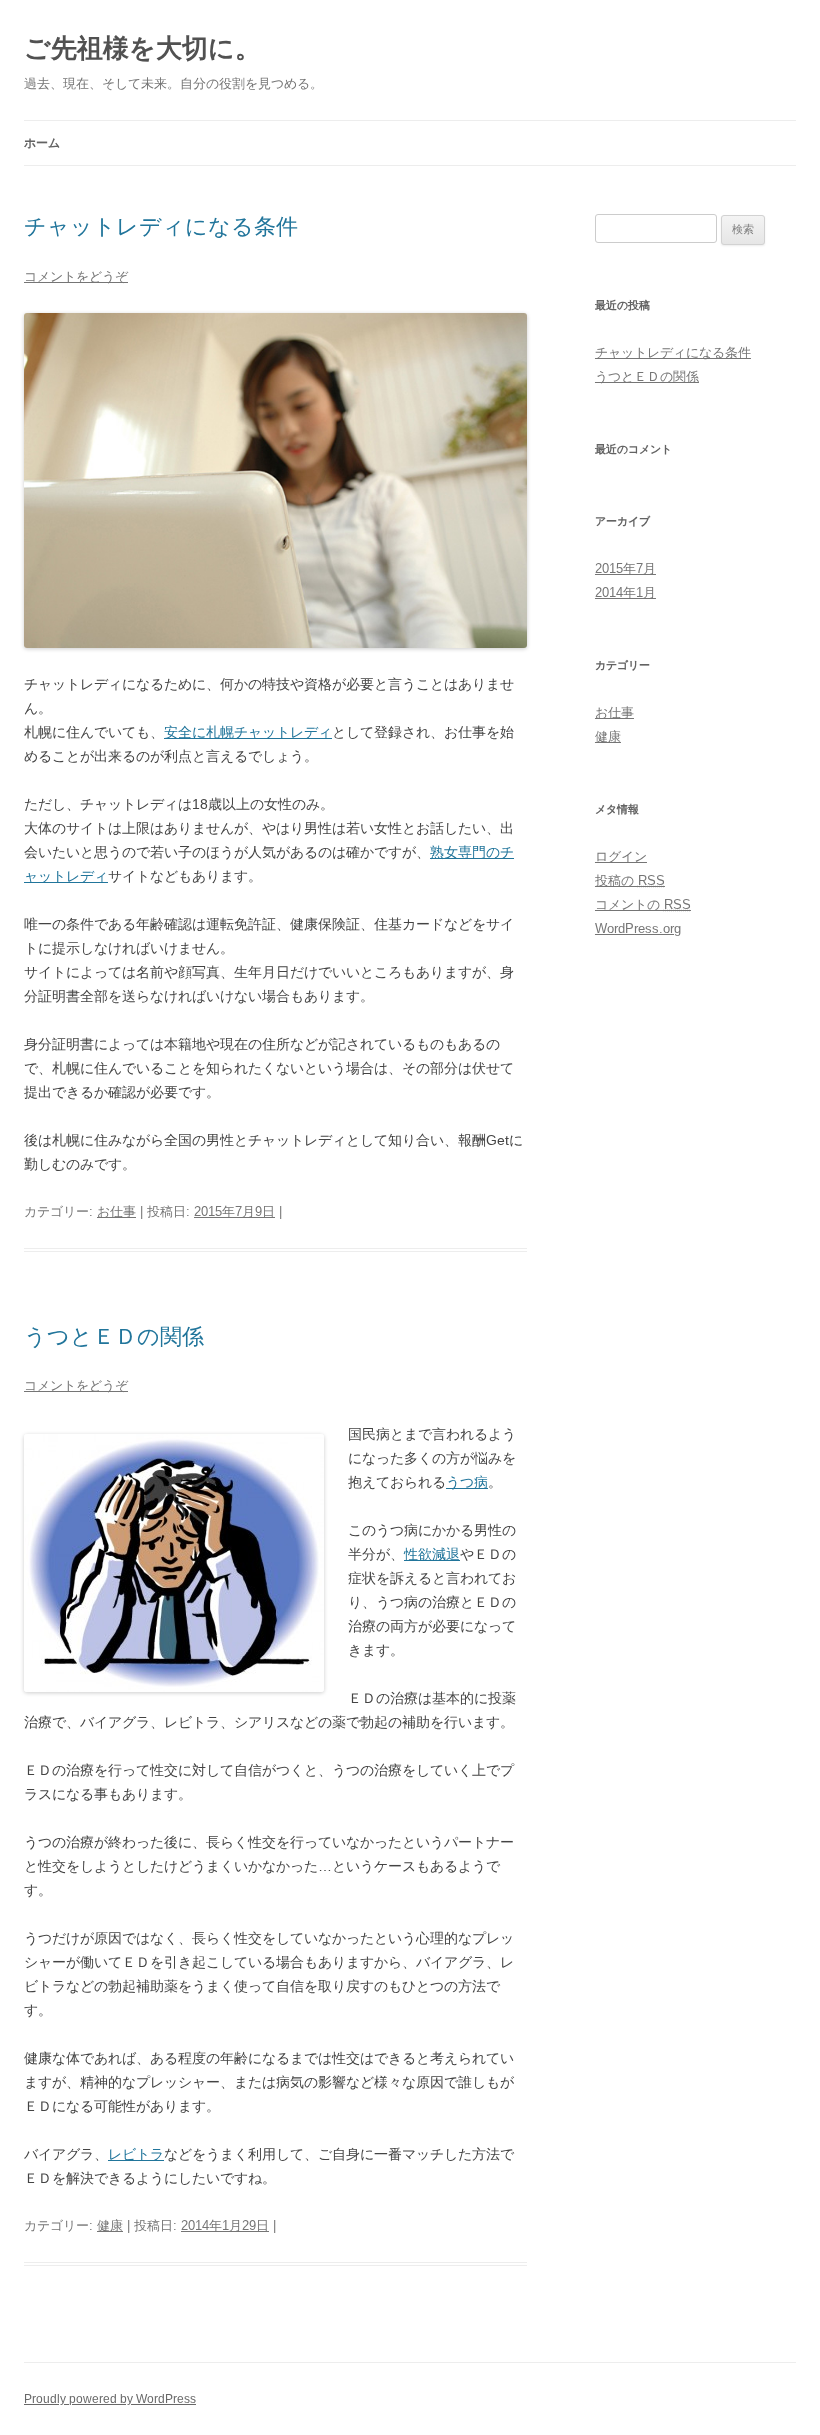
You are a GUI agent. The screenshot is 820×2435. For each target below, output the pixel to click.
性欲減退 (432, 1554)
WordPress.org (638, 928)
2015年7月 (625, 568)
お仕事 (116, 1211)
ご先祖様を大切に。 (142, 48)
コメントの (643, 904)
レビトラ (136, 2154)
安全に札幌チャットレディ (248, 732)
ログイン (621, 856)
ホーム (42, 143)
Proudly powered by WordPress (110, 2399)
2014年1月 (625, 592)
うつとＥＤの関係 (114, 1336)
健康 (110, 2225)
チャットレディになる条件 (161, 226)
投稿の (630, 880)
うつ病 (467, 1482)
